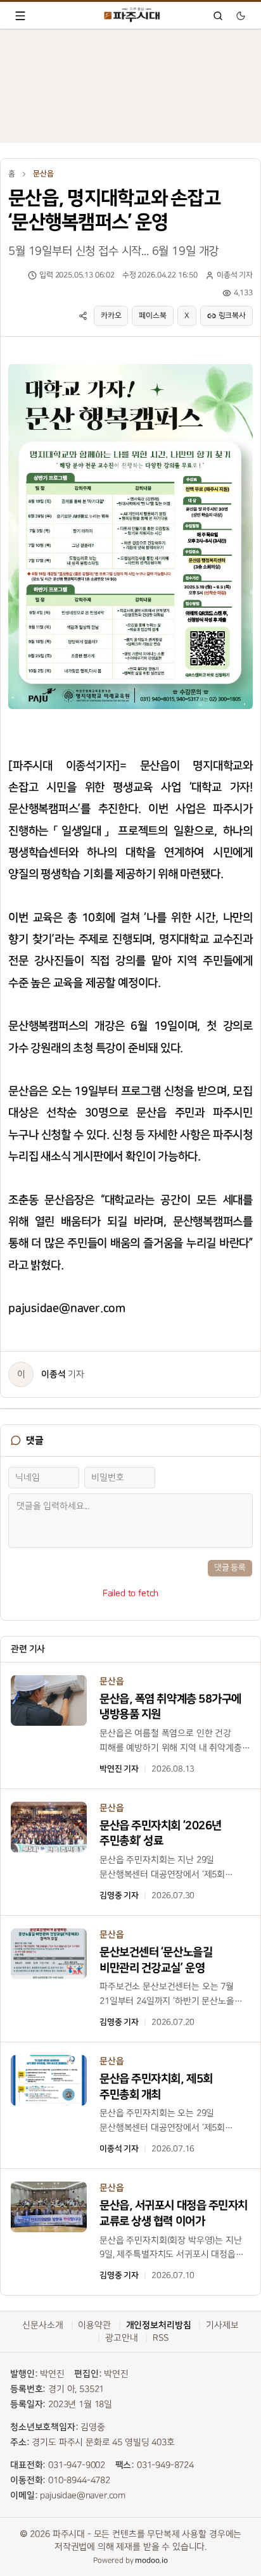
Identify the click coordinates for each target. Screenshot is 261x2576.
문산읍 (43, 174)
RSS (161, 2338)
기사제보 (222, 2325)
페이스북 (152, 316)
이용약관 (94, 2325)
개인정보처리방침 (159, 2325)
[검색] (218, 16)
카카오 (111, 316)
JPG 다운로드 (220, 362)
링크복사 (232, 316)
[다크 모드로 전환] (241, 16)
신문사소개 (42, 2325)
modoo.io (151, 2560)
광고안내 (121, 2338)
